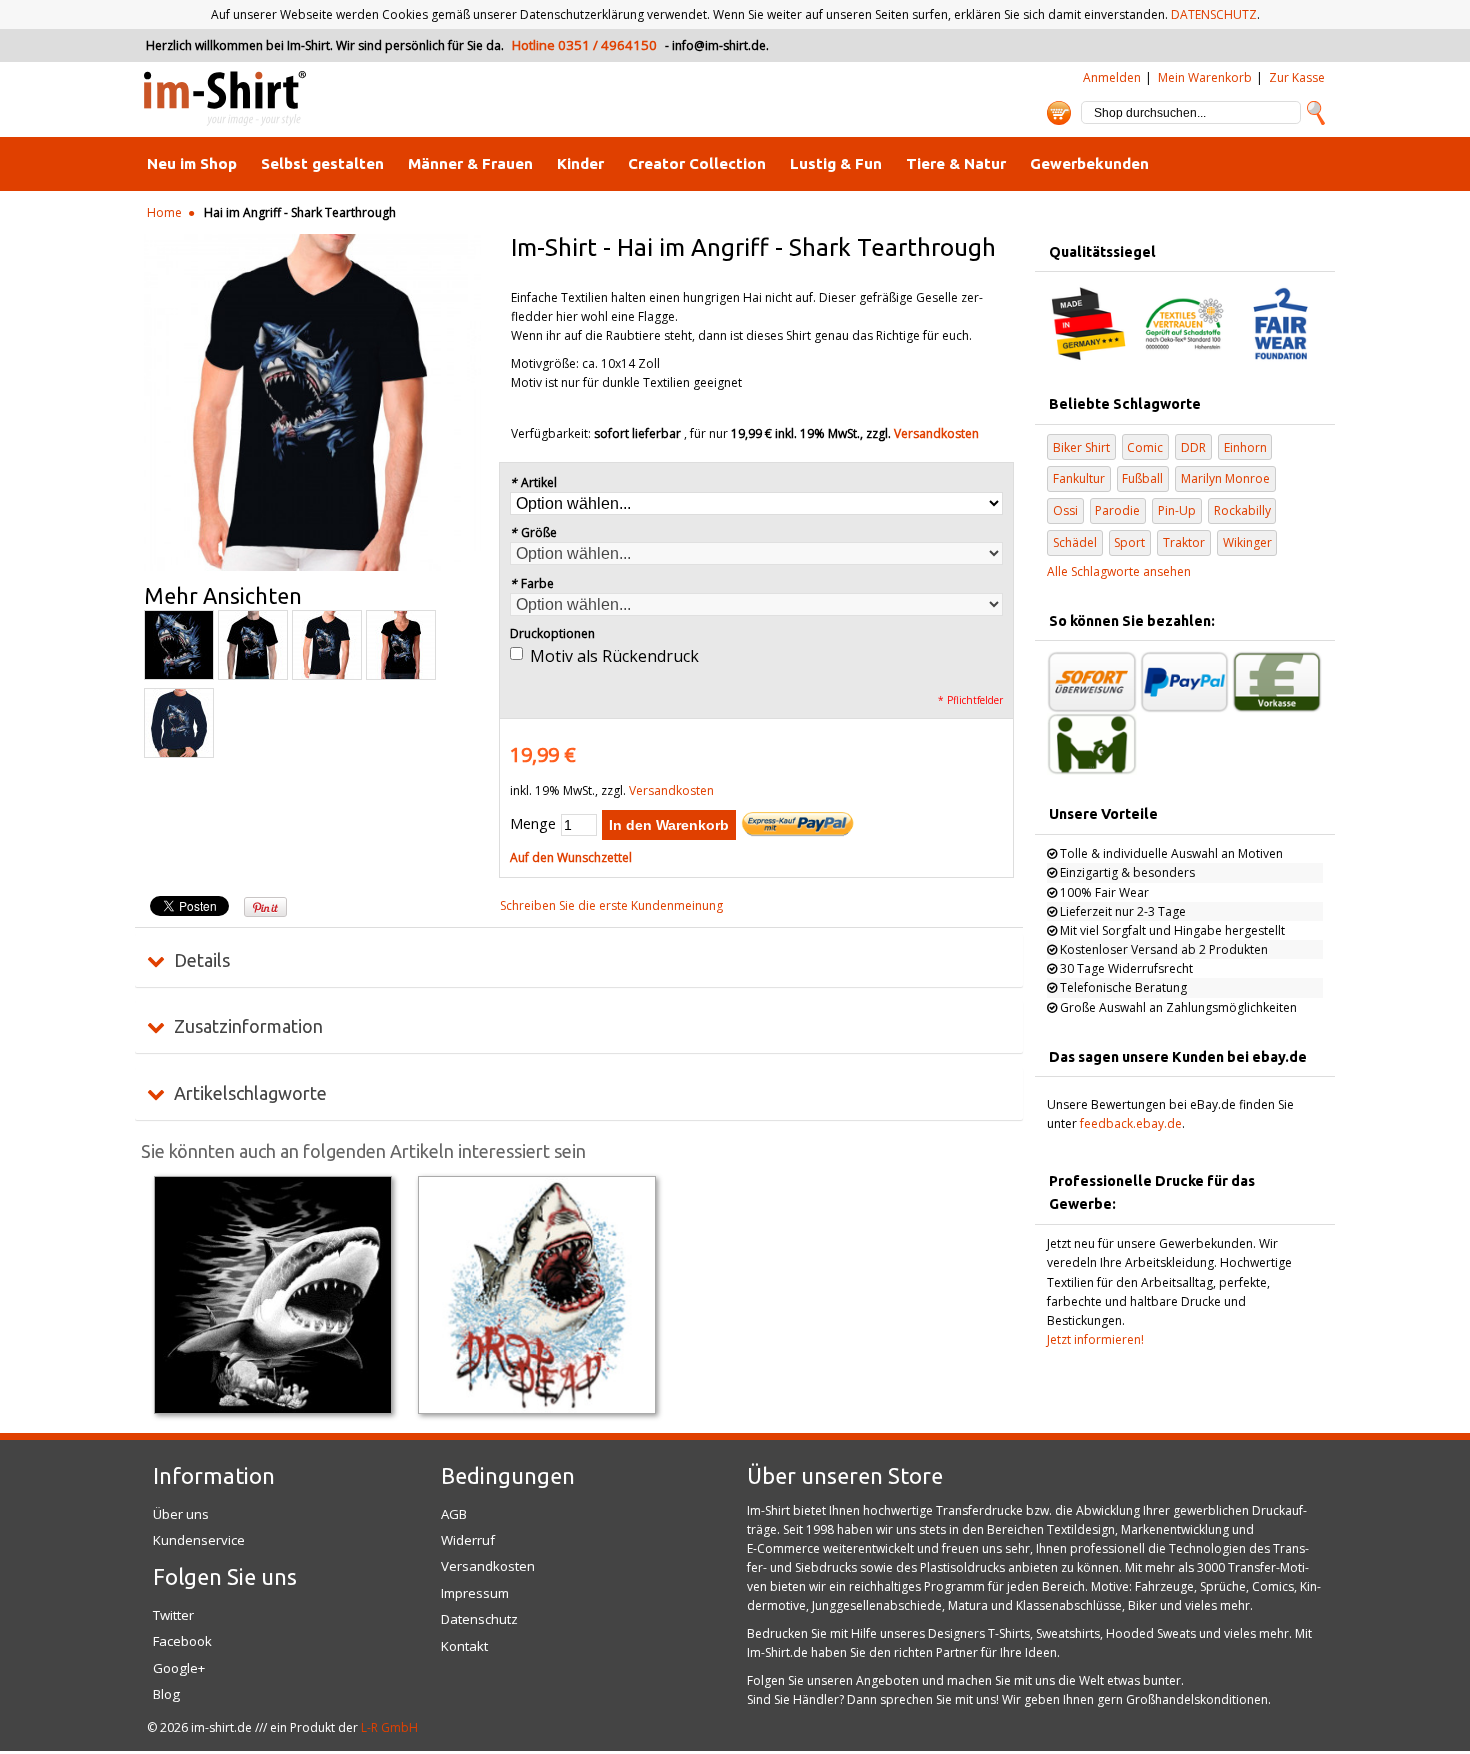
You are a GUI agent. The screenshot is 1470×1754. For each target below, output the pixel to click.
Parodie (1117, 510)
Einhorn (1245, 447)
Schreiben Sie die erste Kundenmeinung (611, 905)
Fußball (1142, 478)
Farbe (532, 583)
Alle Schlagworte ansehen (1119, 571)
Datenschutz (479, 1619)
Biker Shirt (1081, 447)
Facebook (182, 1641)
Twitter (173, 1615)
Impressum (475, 1593)
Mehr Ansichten (223, 596)
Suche (1316, 113)
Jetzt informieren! (1095, 1339)
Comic (1145, 447)
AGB (454, 1514)
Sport (1129, 542)
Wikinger (1247, 542)
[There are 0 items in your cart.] (1059, 113)
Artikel (533, 482)
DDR (1193, 447)
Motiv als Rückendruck (614, 656)
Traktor (1184, 542)
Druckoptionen (552, 633)
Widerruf (468, 1540)
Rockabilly (1242, 510)
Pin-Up (1177, 510)
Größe (533, 532)
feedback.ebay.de (1131, 1123)
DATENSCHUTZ (1214, 14)
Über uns (181, 1514)
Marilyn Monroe (1225, 478)
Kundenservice (199, 1540)
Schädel (1075, 542)
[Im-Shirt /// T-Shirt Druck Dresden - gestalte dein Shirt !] (225, 99)
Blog (166, 1694)
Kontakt (464, 1646)
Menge (533, 823)
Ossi (1065, 510)
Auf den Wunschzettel (571, 857)
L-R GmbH (389, 1727)
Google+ (179, 1668)
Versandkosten (936, 433)
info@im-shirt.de (719, 45)
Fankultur (1079, 478)
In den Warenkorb (669, 825)
